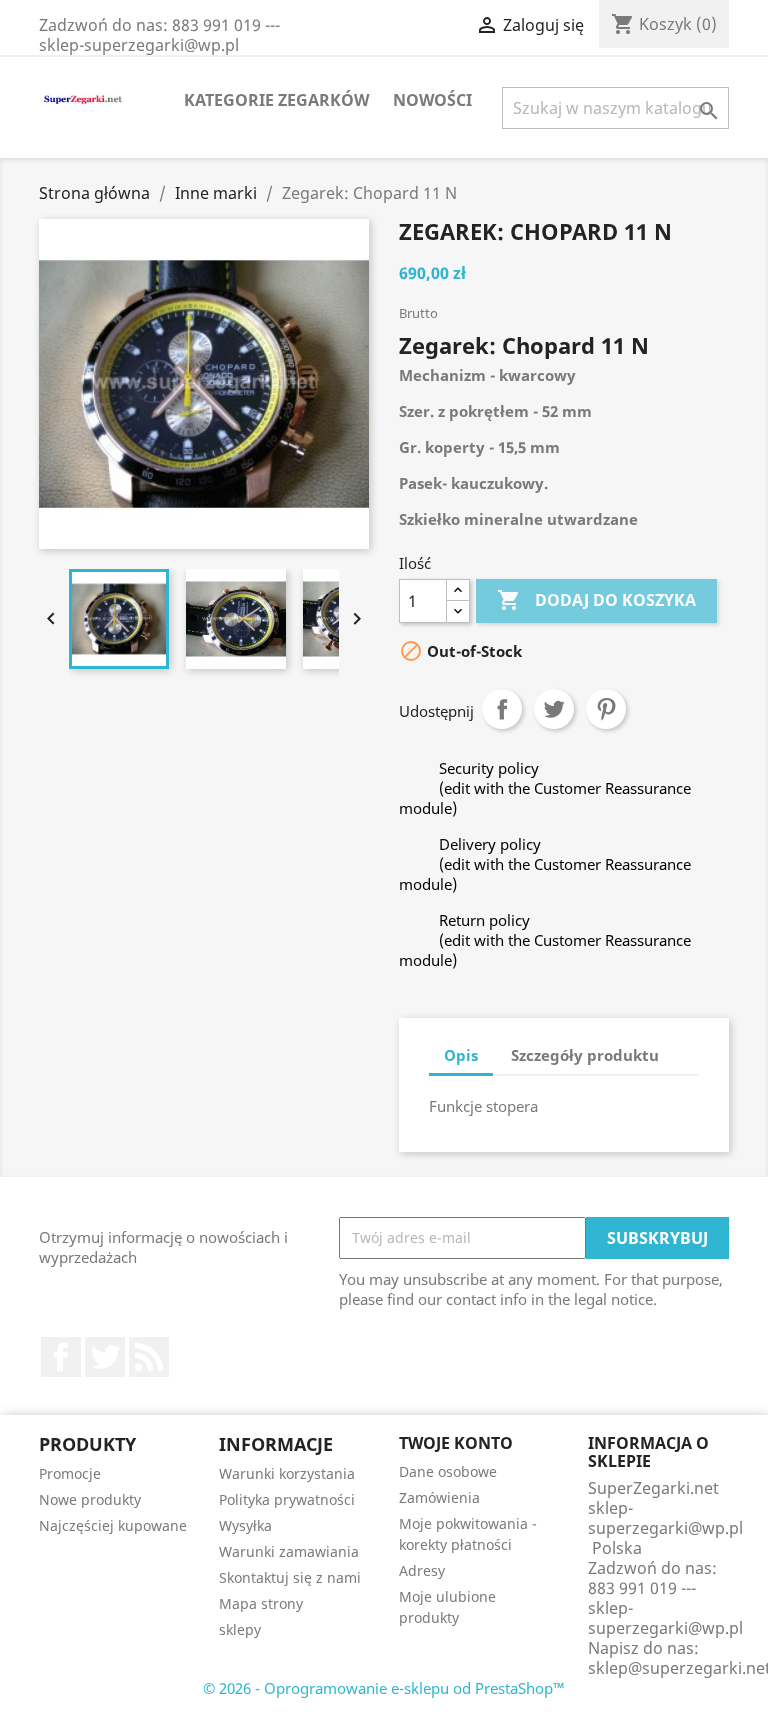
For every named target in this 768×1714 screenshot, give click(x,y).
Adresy (422, 1570)
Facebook (61, 1357)
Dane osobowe (448, 1471)
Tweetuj (554, 709)
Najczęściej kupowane (113, 1525)
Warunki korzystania (287, 1473)
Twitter (105, 1357)
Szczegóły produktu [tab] (585, 1055)
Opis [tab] (461, 1055)
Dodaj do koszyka (596, 600)
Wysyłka (245, 1525)
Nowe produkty (90, 1499)
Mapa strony (261, 1603)
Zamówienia (439, 1497)
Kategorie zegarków (276, 100)
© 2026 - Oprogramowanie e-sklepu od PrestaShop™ (384, 1688)
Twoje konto (456, 1443)
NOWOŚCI (432, 100)
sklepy (240, 1629)
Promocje (70, 1473)
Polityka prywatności (287, 1499)
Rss (149, 1357)
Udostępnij (502, 709)
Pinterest (606, 709)
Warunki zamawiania (289, 1551)
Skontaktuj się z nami (290, 1577)
